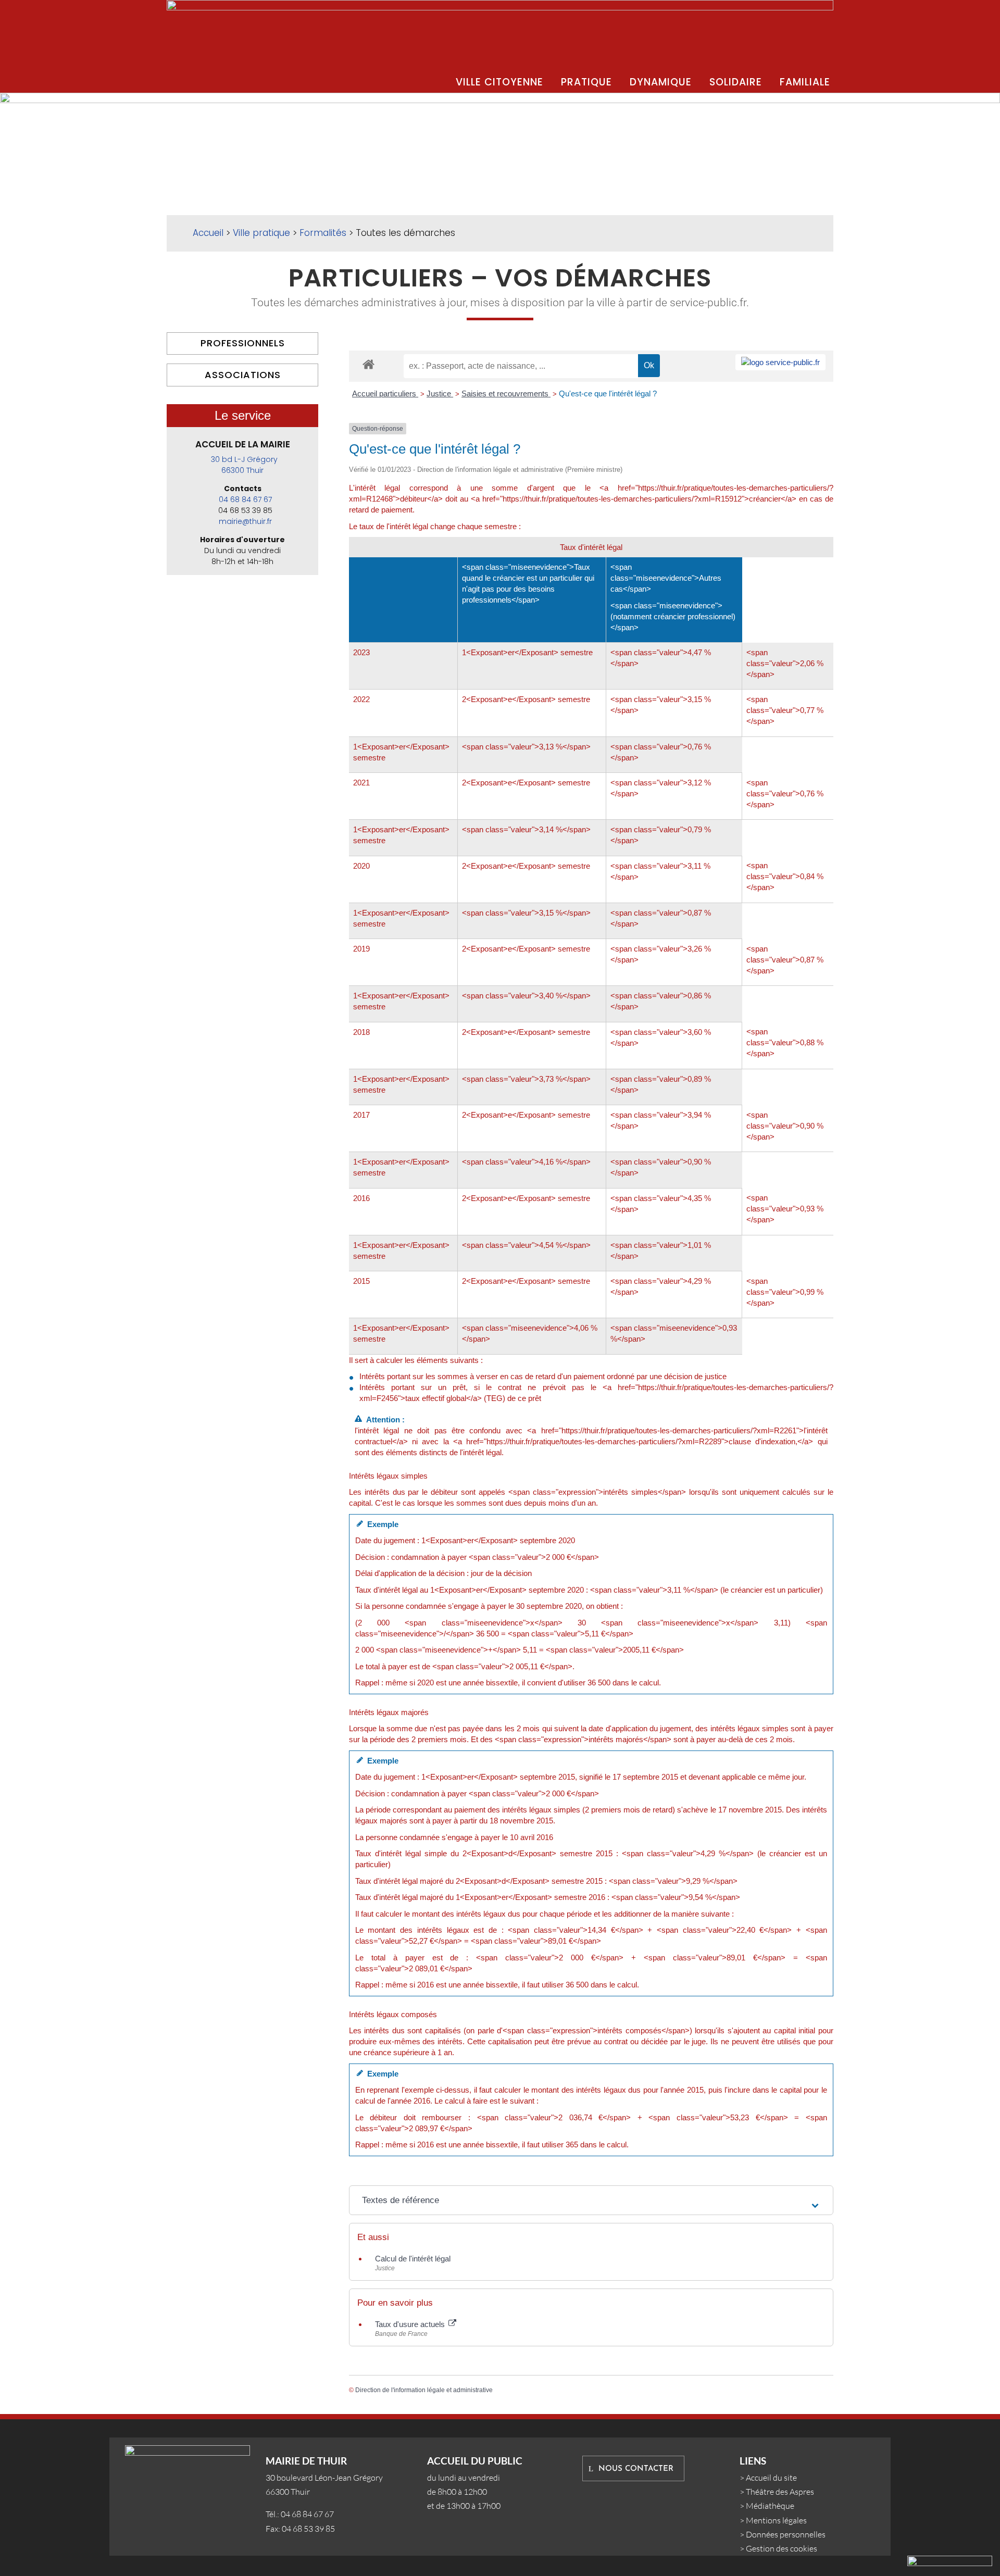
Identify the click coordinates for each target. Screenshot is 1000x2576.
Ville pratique (261, 233)
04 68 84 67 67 (245, 499)
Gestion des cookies (782, 2548)
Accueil (208, 233)
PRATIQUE (586, 82)
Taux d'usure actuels (411, 2324)
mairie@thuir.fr (245, 521)
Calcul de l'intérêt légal (413, 2259)
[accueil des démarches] (368, 364)
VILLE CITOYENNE (499, 82)
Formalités (323, 233)
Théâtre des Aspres (780, 2492)
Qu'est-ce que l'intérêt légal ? (608, 393)
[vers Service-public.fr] (780, 362)
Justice (440, 393)
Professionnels (243, 343)
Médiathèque (770, 2506)
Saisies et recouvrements (506, 393)
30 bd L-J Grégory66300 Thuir (244, 465)
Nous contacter (636, 2469)
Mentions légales (776, 2520)
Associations (243, 375)
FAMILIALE (805, 82)
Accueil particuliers (385, 393)
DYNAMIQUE (661, 82)
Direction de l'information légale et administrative (424, 2390)
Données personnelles (786, 2534)
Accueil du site (771, 2478)
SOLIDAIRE (736, 82)
